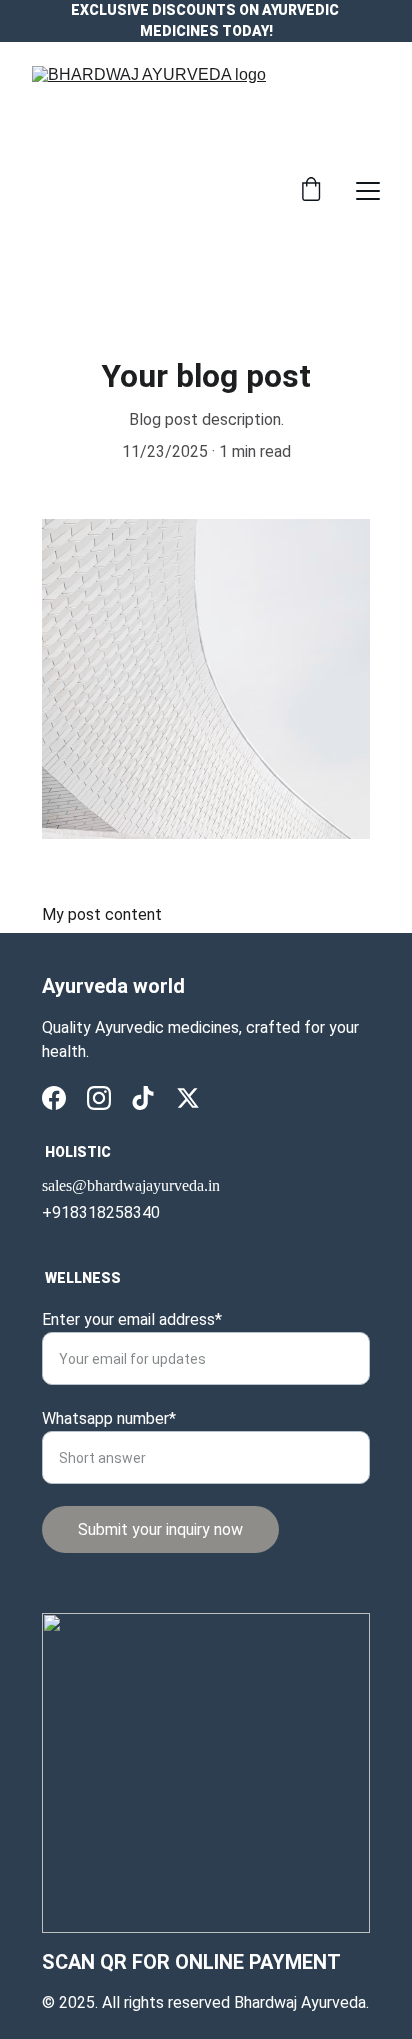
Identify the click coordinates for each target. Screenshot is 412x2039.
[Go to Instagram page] (99, 1098)
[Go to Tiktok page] (143, 1098)
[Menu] (368, 191)
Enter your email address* (132, 1319)
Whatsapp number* (109, 1418)
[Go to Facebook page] (54, 1098)
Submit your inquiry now (160, 1529)
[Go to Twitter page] (188, 1098)
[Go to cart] (311, 191)
